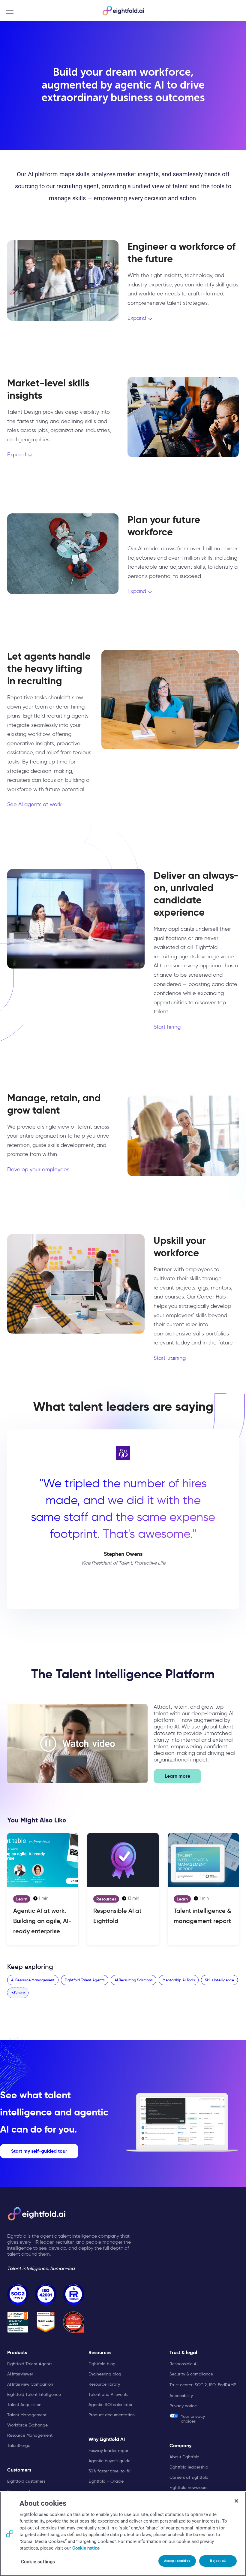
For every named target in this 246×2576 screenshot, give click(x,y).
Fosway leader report (109, 2451)
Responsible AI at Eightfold (117, 1916)
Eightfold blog (102, 2364)
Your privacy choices (193, 2419)
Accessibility (181, 2396)
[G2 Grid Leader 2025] (46, 2322)
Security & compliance (191, 2374)
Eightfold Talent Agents (30, 2364)
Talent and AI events (108, 2394)
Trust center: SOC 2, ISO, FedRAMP (203, 2385)
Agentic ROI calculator (111, 2405)
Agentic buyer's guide (109, 2461)
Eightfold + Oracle (106, 2481)
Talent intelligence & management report (202, 1916)
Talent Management (27, 2415)
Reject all (218, 2561)
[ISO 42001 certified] (46, 2294)
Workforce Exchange (27, 2425)
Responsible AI (183, 2364)
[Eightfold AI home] (36, 2214)
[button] (77, 1743)
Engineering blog (105, 2374)
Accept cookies (177, 2561)
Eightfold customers (26, 2481)
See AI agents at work (34, 804)
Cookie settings (38, 2562)
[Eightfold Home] (123, 11)
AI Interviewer (20, 2374)
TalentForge (19, 2445)
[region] (123, 2534)
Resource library (104, 2384)
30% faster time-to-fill (109, 2471)
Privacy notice (183, 2406)
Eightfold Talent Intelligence (34, 2394)
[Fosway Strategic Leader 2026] (18, 2322)
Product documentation (112, 2415)
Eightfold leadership (189, 2467)
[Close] (236, 2501)
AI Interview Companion (30, 2384)
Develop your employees (38, 1169)
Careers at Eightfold (189, 2477)
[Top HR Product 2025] (74, 2322)
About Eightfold (184, 2457)
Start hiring (167, 1027)
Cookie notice (86, 2548)
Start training (170, 1358)
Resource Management (30, 2435)
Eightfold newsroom (189, 2487)
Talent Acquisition (24, 2405)
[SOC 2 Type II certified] (18, 2294)
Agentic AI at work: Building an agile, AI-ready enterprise (42, 1921)
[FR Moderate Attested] (74, 2294)
